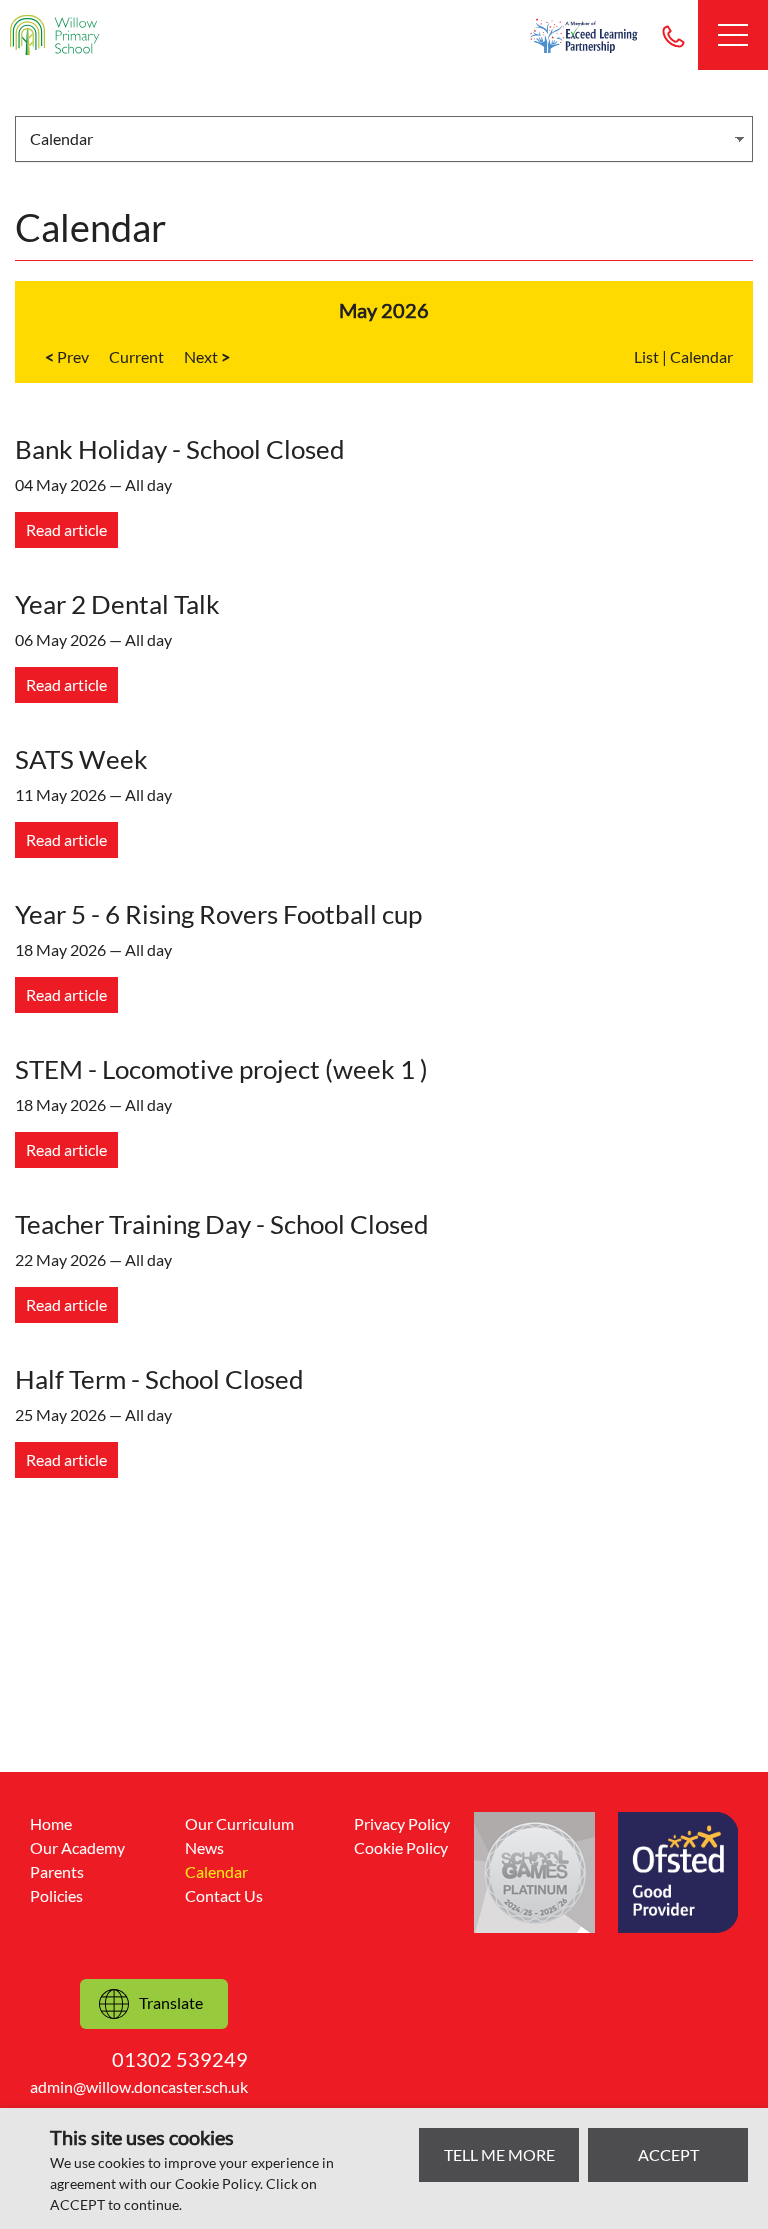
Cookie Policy (401, 1847)
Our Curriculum (239, 1823)
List (646, 356)
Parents (57, 1871)
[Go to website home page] (55, 35)
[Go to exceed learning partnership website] (584, 35)
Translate (171, 2002)
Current (136, 356)
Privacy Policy (402, 1823)
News (204, 1847)
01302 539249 (673, 35)
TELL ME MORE (499, 2154)
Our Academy (77, 1847)
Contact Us (224, 1895)
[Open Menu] (733, 35)
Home (51, 1823)
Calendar (701, 356)
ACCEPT (668, 2154)
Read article (66, 529)
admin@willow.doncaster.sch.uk (139, 2086)
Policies (56, 1895)
